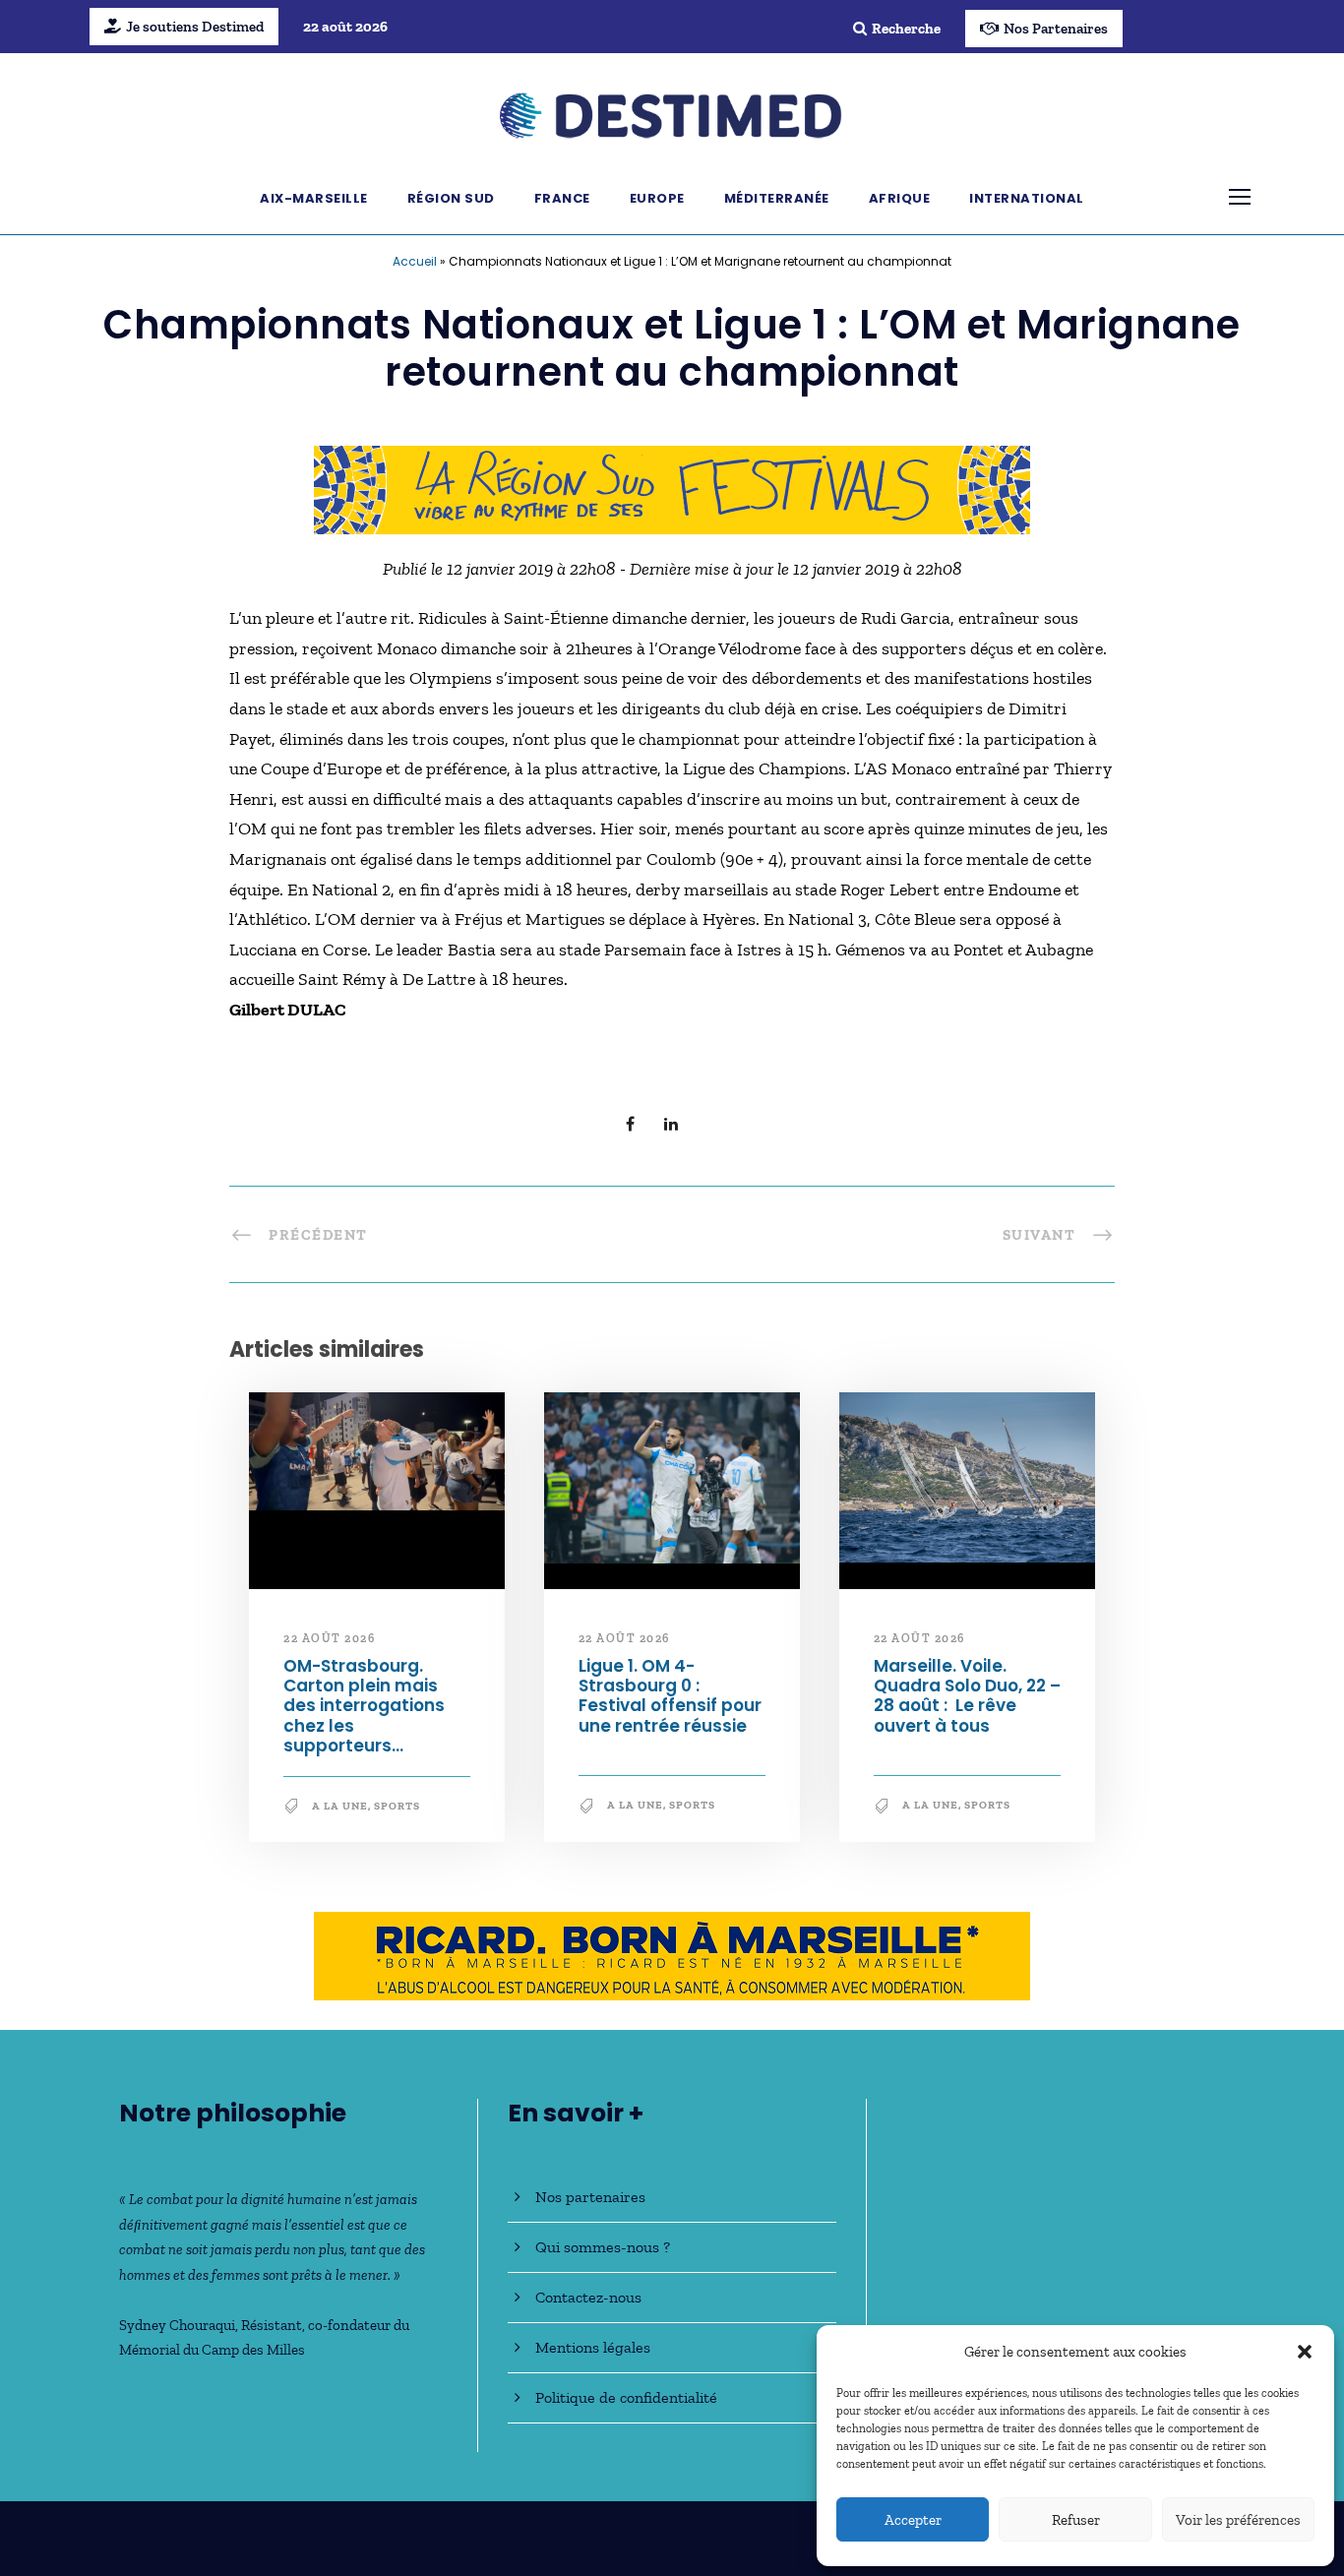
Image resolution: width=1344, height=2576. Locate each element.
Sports (397, 1806)
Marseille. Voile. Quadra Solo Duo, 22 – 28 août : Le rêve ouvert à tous (967, 1696)
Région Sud (451, 198)
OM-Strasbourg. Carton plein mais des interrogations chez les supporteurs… (364, 1706)
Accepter (913, 2520)
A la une (340, 1806)
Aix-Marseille (314, 198)
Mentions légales (593, 2347)
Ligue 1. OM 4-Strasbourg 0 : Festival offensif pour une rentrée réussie (670, 1696)
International (1027, 198)
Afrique (900, 198)
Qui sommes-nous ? (603, 2247)
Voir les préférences (1238, 2520)
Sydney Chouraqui (177, 2325)
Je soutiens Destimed (195, 27)
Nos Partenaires (1056, 29)
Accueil (415, 261)
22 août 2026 (329, 1638)
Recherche (906, 29)
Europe (657, 198)
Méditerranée (777, 198)
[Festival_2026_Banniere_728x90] (672, 488)
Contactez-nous (588, 2297)
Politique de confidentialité (626, 2397)
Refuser (1076, 2520)
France (562, 198)
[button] (1305, 2352)
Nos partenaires (590, 2197)
